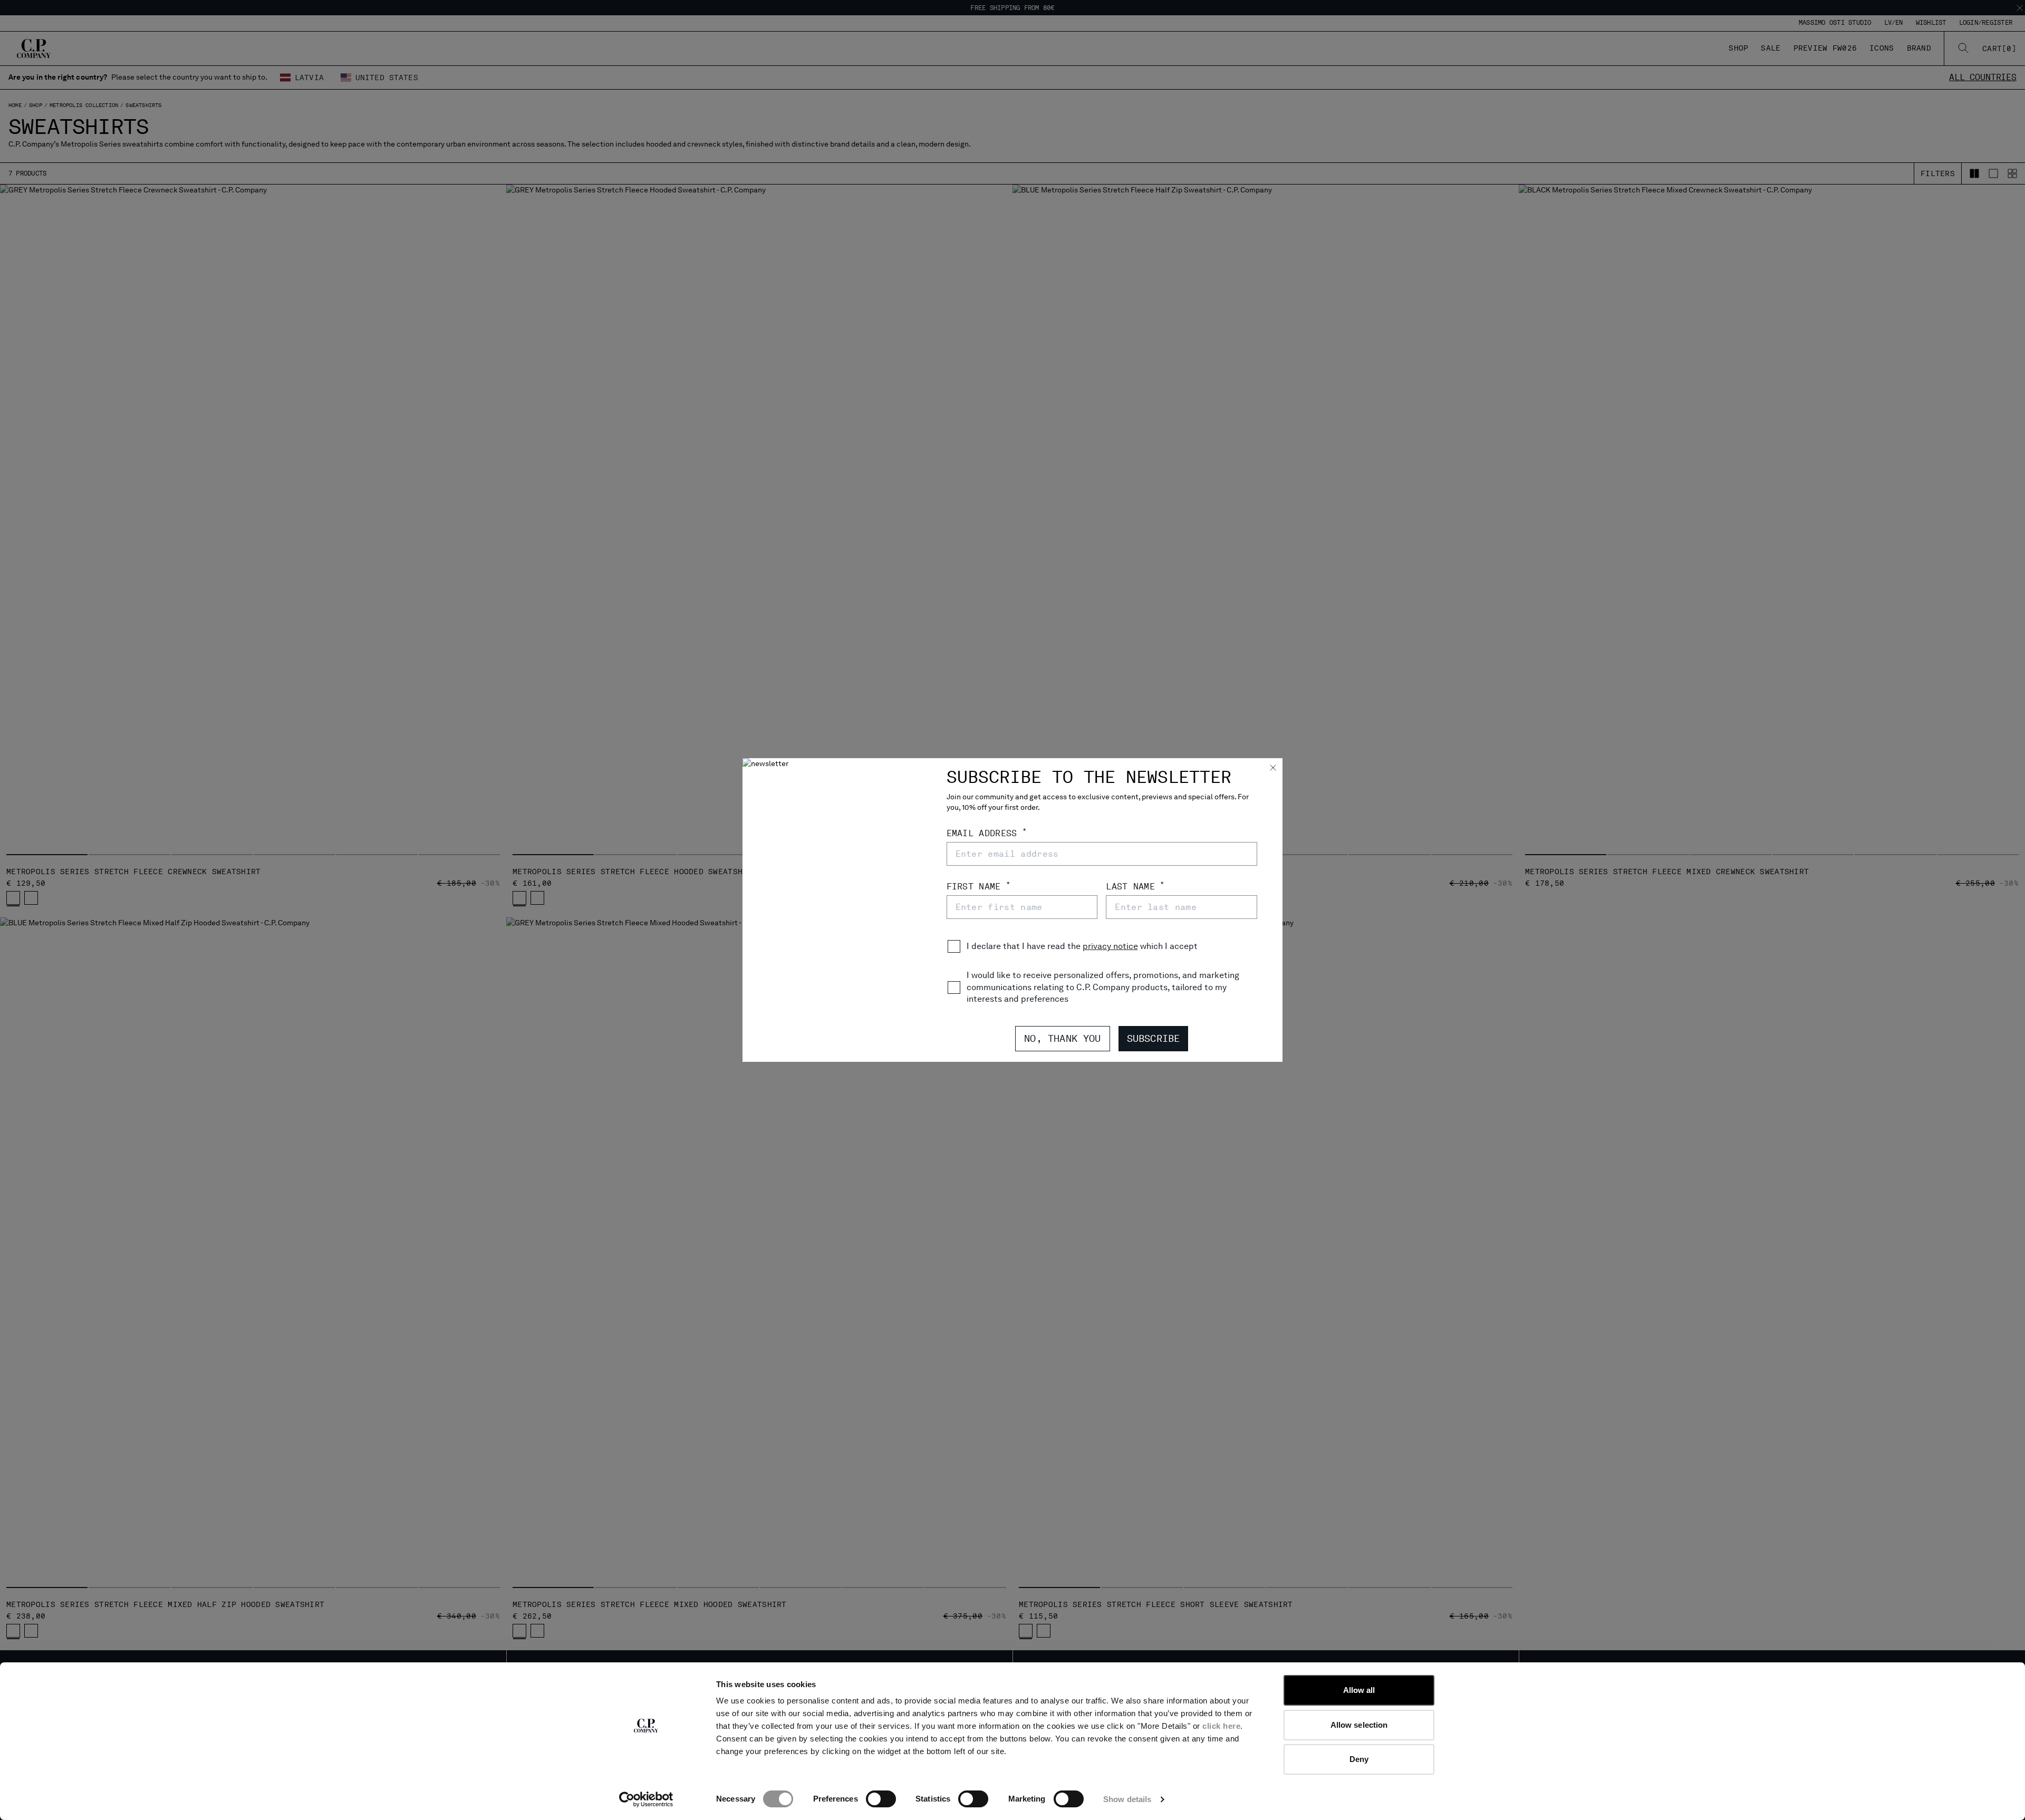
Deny (1359, 1759)
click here (1221, 1726)
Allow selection (1359, 1725)
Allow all (1359, 1690)
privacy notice (1110, 946)
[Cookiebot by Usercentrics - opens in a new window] (646, 1799)
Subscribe (1154, 1038)
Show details (1127, 1799)
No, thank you (1062, 1038)
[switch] (881, 1799)
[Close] (1273, 769)
